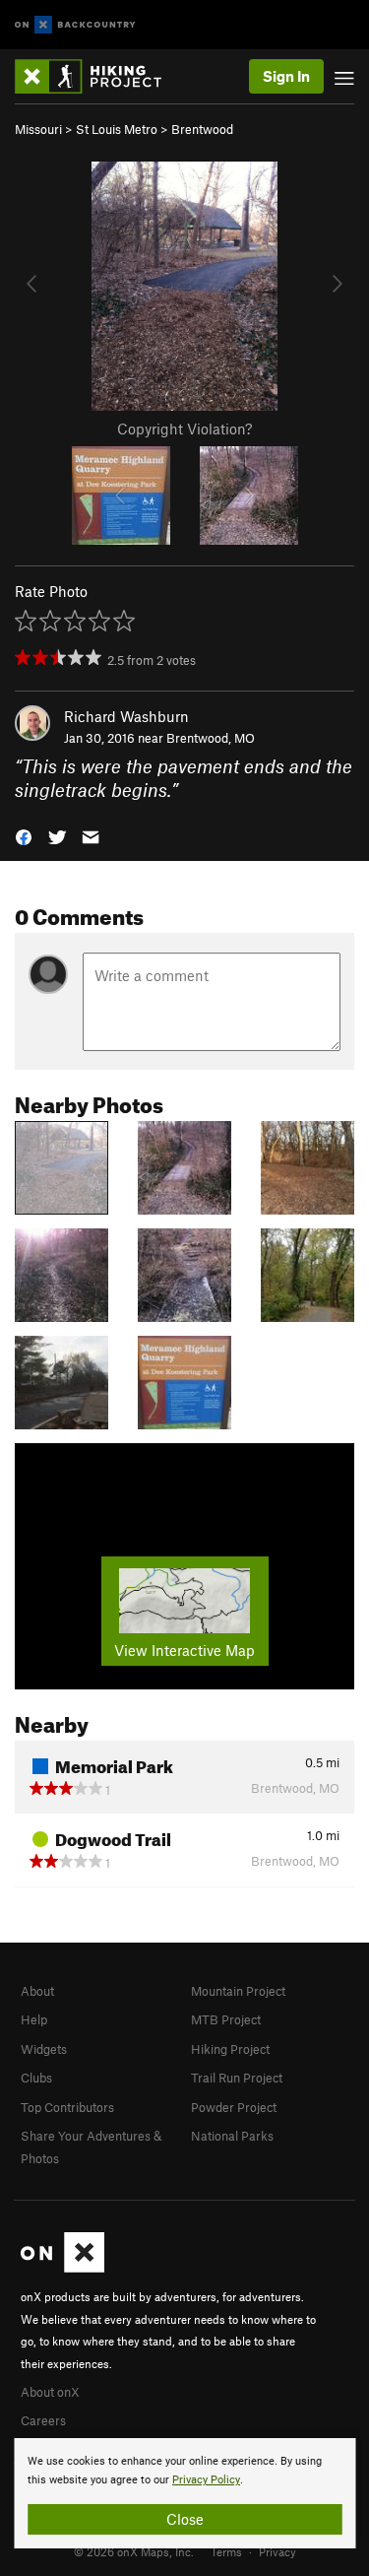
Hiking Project (230, 2049)
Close (185, 2519)
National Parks (232, 2136)
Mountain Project (238, 1991)
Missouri (38, 129)
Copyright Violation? (184, 429)
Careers (43, 2420)
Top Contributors (67, 2107)
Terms (226, 2551)
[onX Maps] (62, 2268)
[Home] (98, 76)
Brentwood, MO (211, 738)
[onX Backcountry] (75, 25)
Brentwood (202, 129)
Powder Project (234, 2107)
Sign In (286, 76)
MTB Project (226, 2019)
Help (34, 2019)
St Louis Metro (117, 129)
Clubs (36, 2078)
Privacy (277, 2551)
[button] (24, 836)
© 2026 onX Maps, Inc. (134, 2551)
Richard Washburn (126, 716)
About (37, 1991)
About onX (50, 2392)
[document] (184, 2493)
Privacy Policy (206, 2480)
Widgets (44, 2049)
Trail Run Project (237, 2078)
